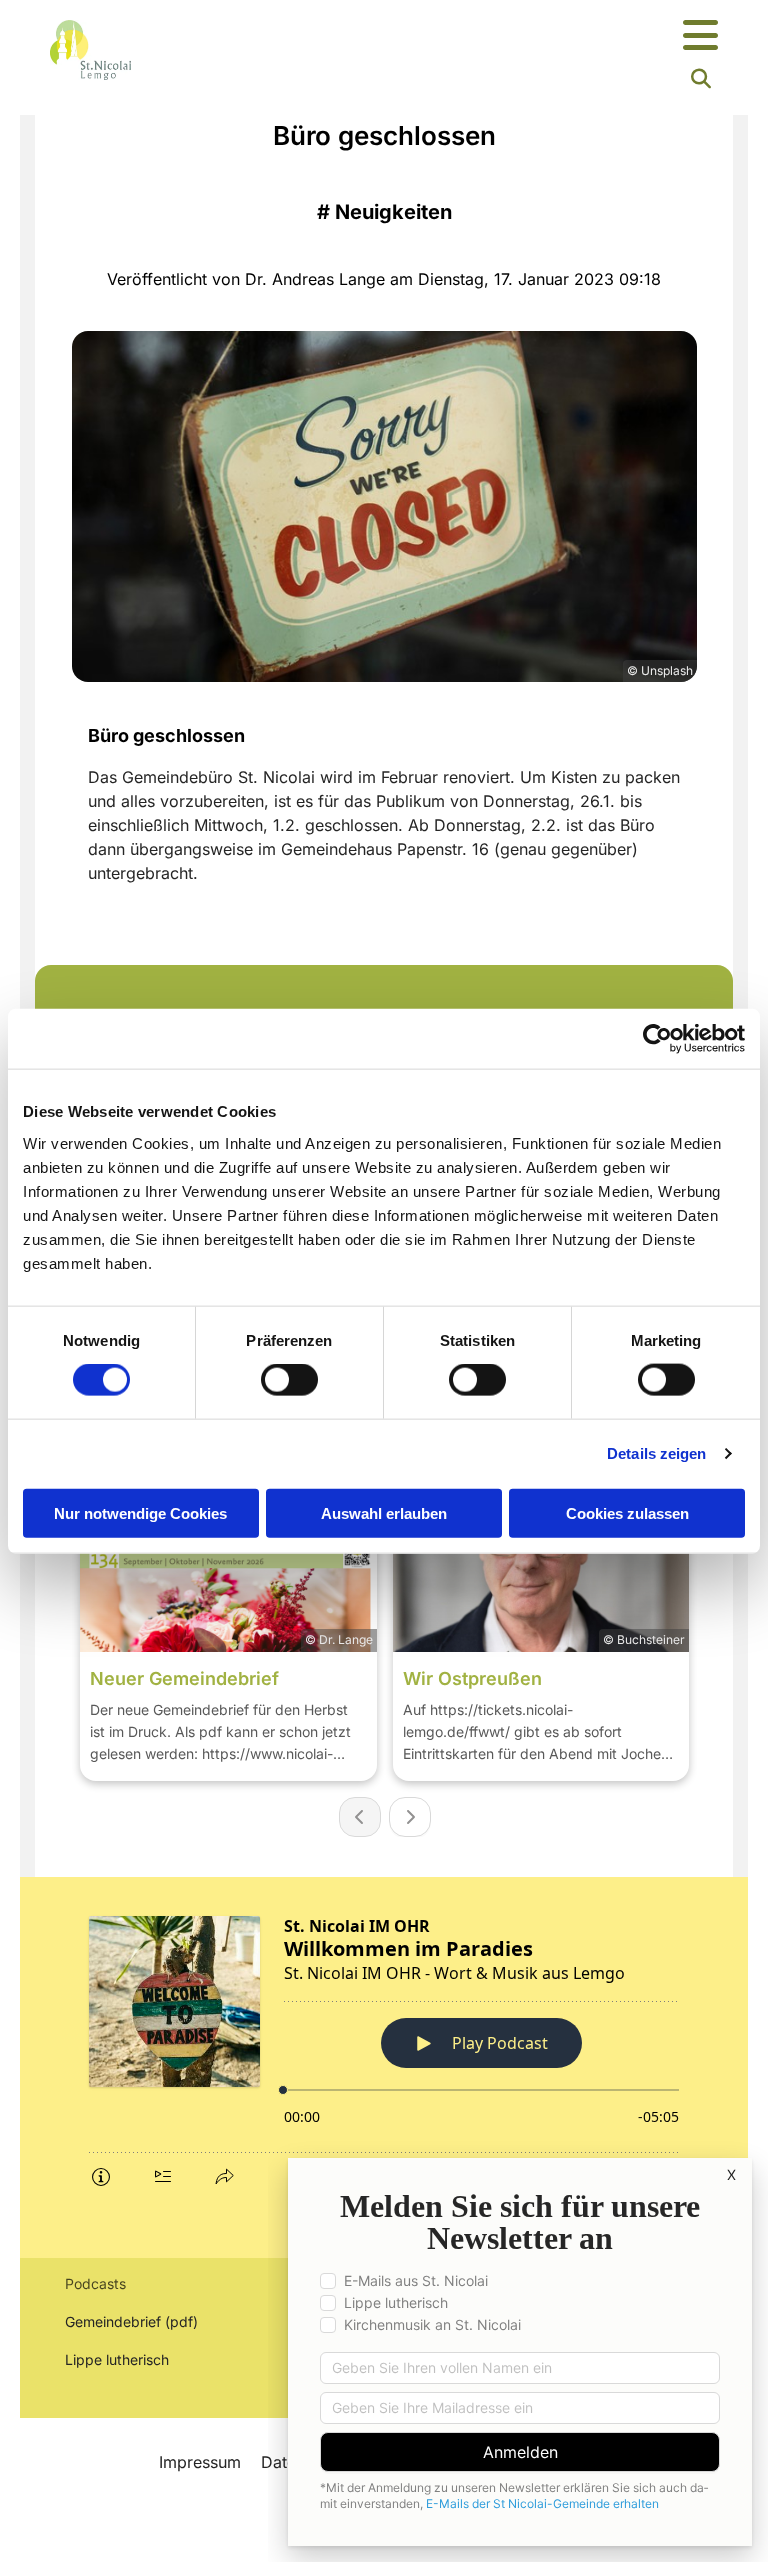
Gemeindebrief (113, 2321)
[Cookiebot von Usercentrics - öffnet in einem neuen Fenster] (657, 1039)
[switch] (289, 1380)
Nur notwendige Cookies (140, 1512)
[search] (701, 79)
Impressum (200, 2462)
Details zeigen (656, 1453)
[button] (500, 36)
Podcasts (95, 2283)
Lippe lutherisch (119, 2359)
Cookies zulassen (627, 1512)
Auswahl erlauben (384, 1512)
